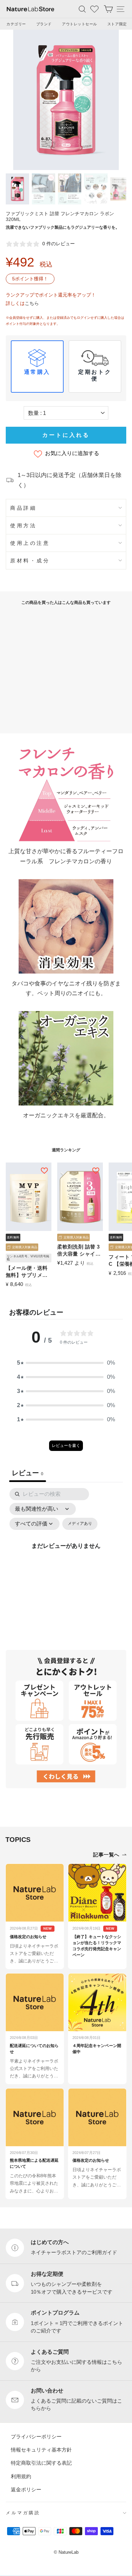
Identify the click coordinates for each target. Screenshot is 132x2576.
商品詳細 (23, 508)
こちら (32, 303)
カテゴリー (16, 24)
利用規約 (21, 2476)
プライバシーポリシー (36, 2436)
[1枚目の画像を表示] (17, 189)
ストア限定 (117, 24)
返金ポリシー (26, 2489)
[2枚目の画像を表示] (43, 189)
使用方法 (23, 525)
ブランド (44, 24)
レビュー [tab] (28, 1473)
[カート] (108, 9)
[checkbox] (80, 1524)
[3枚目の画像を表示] (70, 189)
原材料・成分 (30, 561)
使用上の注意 (30, 543)
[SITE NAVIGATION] (120, 9)
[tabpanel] (66, 1553)
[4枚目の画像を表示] (96, 189)
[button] (66, 1363)
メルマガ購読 (23, 2513)
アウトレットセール (80, 24)
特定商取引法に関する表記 (41, 2463)
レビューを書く (66, 1446)
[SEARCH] (82, 9)
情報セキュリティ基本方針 (41, 2450)
